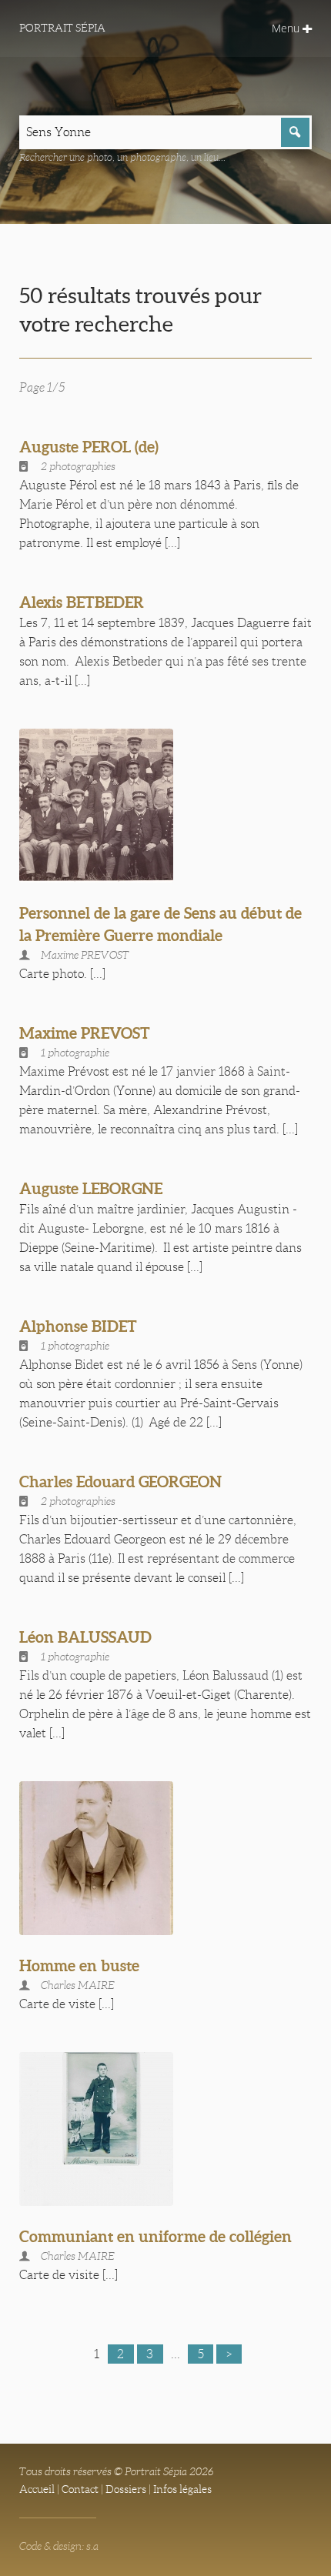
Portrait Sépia (62, 28)
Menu (287, 28)
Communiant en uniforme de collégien (155, 2236)
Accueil (37, 2489)
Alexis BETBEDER (82, 602)
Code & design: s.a (59, 2546)
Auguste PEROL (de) (89, 447)
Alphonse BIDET (78, 1326)
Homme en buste (79, 1965)
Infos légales (182, 2489)
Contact (80, 2489)
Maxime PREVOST (85, 1033)
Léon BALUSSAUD (85, 1637)
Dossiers (126, 2489)
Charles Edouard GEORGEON (120, 1482)
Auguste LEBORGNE (91, 1188)
